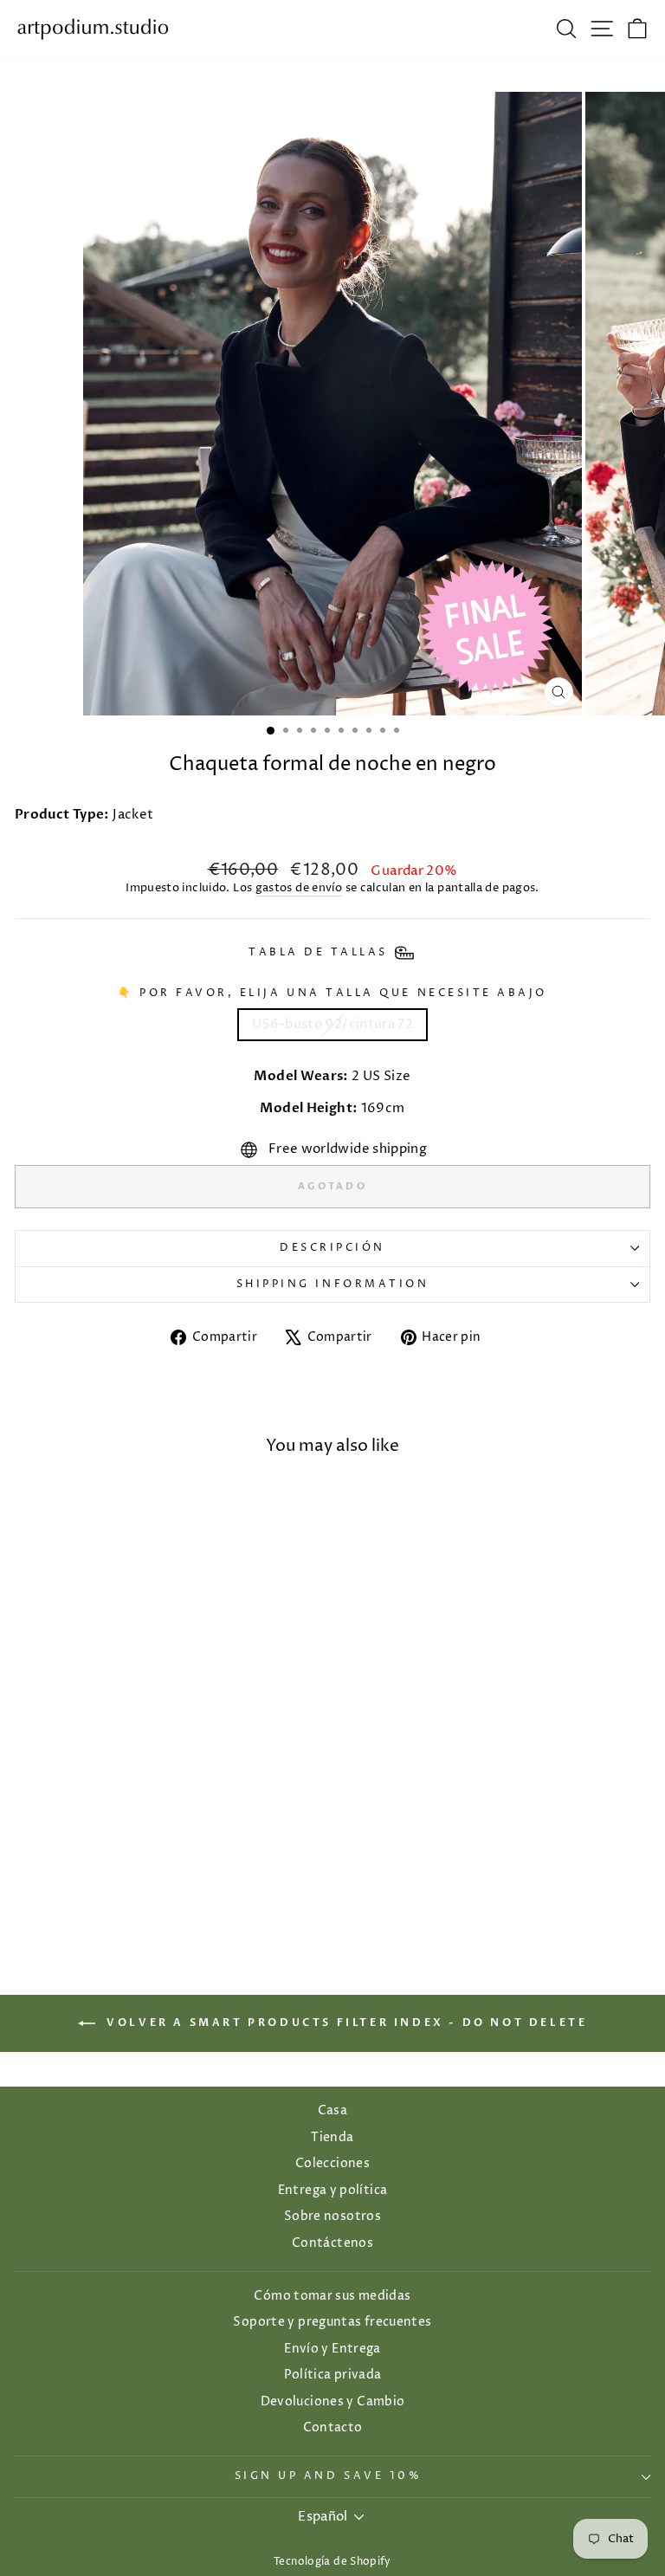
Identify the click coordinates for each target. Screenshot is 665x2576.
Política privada (333, 2375)
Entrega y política (333, 2191)
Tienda (332, 2138)
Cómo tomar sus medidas (332, 2296)
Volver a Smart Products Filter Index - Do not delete (345, 2023)
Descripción (332, 1248)
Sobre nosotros (332, 2217)
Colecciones (332, 2164)
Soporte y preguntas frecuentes (332, 2322)
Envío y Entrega (332, 2349)
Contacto (333, 2428)
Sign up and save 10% (329, 2476)
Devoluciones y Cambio (333, 2402)
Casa (332, 2111)
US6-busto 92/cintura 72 (332, 1025)
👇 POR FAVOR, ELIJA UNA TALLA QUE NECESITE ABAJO (332, 994)
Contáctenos (332, 2243)
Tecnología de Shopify (332, 2562)
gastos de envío (299, 888)
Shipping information (333, 1285)
